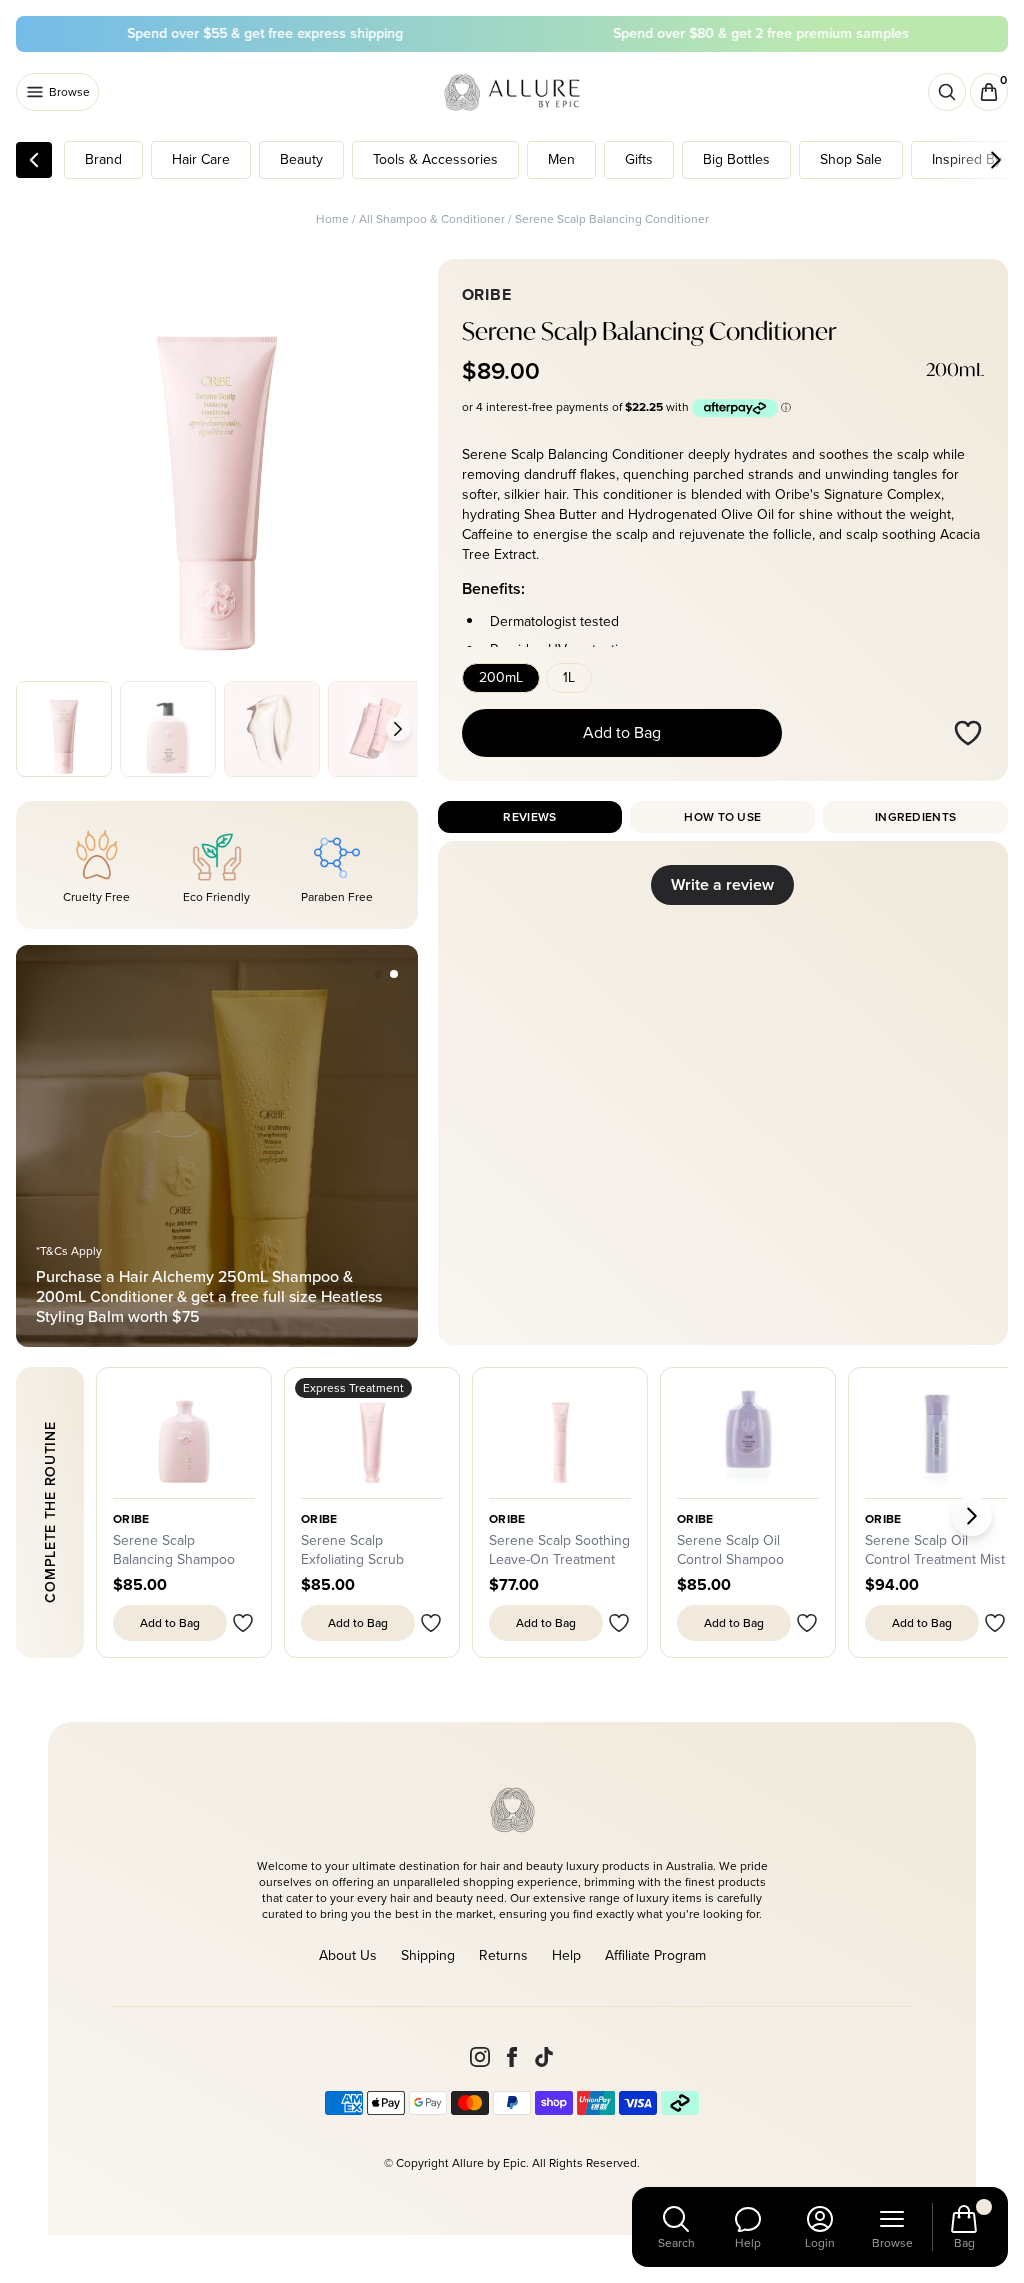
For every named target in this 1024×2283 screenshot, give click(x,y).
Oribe (319, 1519)
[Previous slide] (36, 729)
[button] (378, 974)
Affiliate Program (655, 1955)
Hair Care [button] (201, 159)
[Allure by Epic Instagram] (480, 2057)
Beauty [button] (301, 159)
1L (569, 677)
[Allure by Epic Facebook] (512, 2057)
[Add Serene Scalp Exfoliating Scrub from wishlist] (431, 1623)
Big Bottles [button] (736, 159)
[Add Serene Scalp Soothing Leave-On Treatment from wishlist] (619, 1623)
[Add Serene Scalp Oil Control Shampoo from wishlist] (807, 1623)
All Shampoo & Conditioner (432, 219)
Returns (503, 1955)
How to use (722, 817)
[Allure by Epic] (514, 92)
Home (332, 219)
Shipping (428, 1955)
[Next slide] (398, 729)
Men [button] (561, 159)
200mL (501, 677)
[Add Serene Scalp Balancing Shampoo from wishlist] (243, 1623)
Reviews (529, 817)
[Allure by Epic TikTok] (544, 2057)
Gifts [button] (639, 159)
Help (566, 1955)
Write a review (722, 884)
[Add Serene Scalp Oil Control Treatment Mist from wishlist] (995, 1623)
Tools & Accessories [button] (435, 159)
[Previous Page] (34, 160)
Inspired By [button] (967, 159)
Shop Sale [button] (851, 159)
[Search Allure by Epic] (947, 92)
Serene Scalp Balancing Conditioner (612, 219)
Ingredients (915, 817)
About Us (348, 1955)
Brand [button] (103, 159)
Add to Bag (622, 732)
